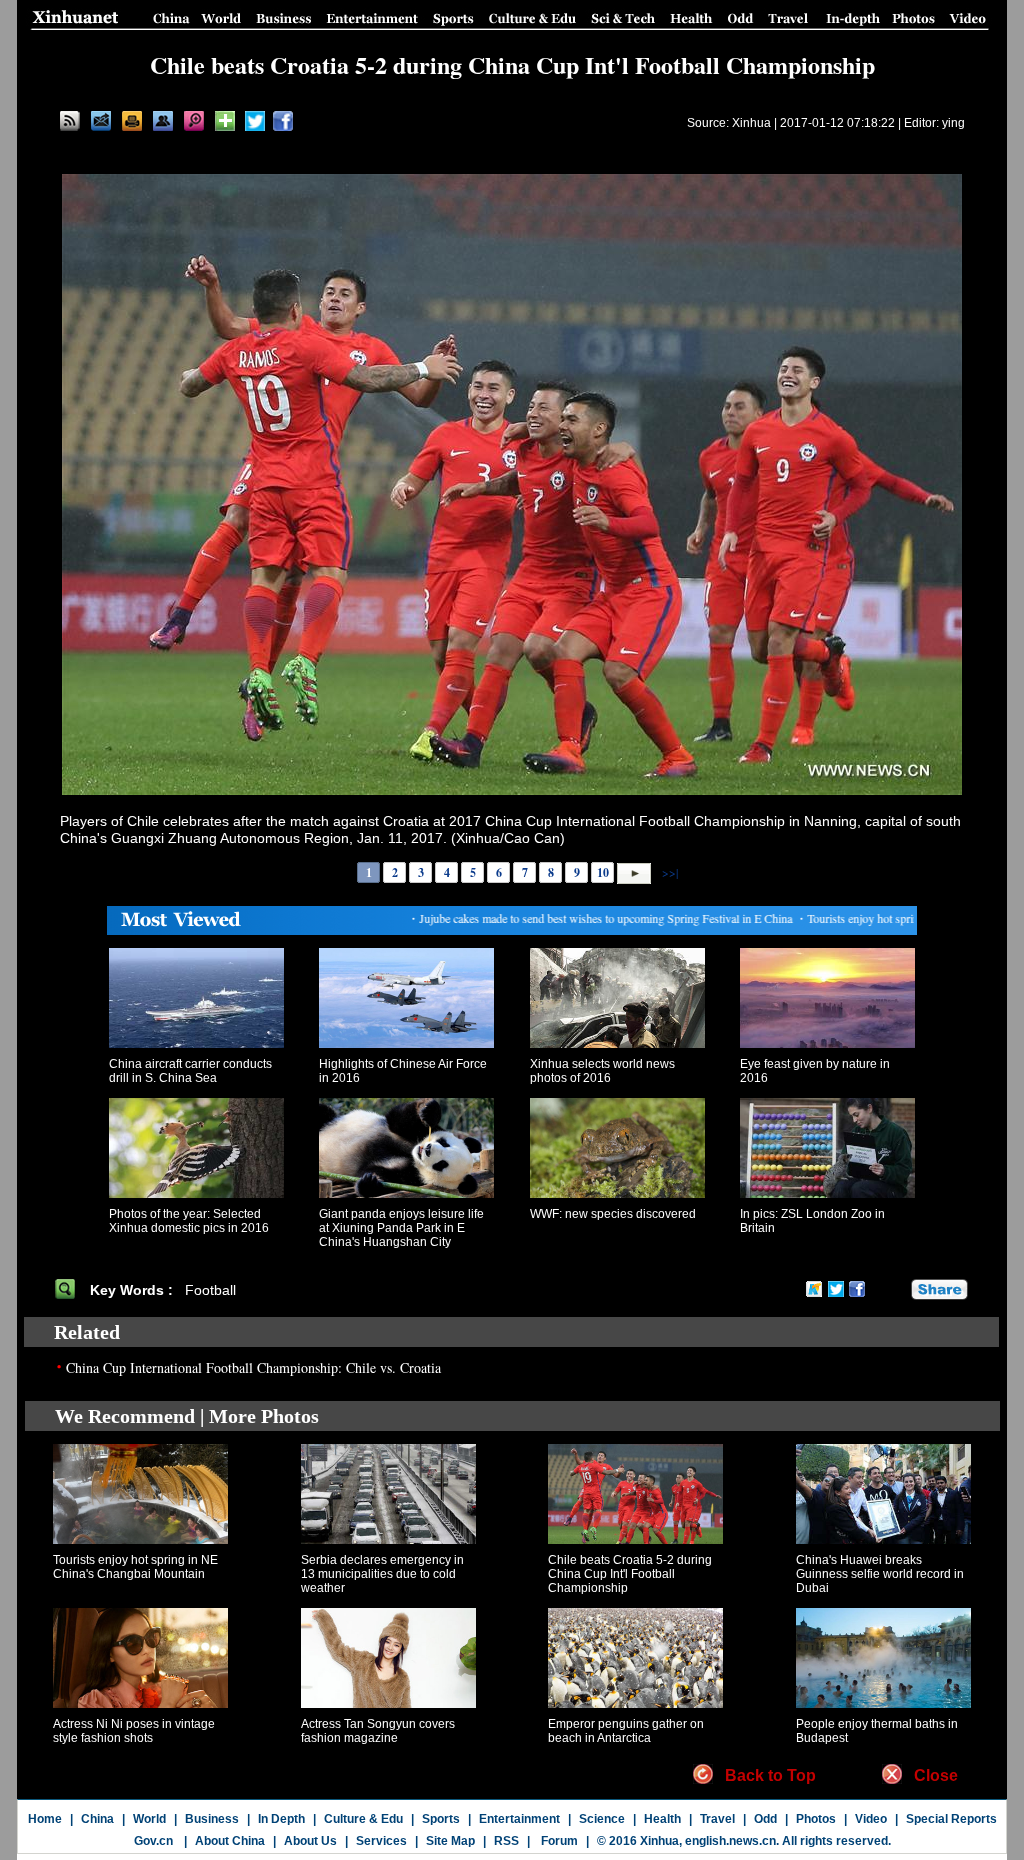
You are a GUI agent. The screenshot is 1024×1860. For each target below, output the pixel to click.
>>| (668, 872)
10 (603, 872)
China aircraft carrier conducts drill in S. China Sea (190, 1071)
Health (662, 1819)
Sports (441, 1819)
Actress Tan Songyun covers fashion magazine (378, 1731)
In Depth (281, 1819)
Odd (765, 1819)
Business (212, 1819)
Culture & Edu (363, 1819)
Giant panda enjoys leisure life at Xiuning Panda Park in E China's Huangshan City (401, 1228)
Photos (816, 1819)
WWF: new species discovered (613, 1214)
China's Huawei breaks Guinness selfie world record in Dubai (880, 1574)
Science (602, 1819)
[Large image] (194, 121)
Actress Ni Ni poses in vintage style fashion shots (134, 1731)
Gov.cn (153, 1841)
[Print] (132, 121)
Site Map (450, 1841)
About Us (310, 1841)
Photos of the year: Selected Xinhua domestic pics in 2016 (189, 1221)
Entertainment (519, 1819)
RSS (506, 1841)
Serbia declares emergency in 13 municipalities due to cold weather (382, 1574)
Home (45, 1819)
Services (381, 1841)
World (149, 1819)
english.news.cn (730, 1841)
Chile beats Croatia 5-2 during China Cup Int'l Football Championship (630, 1574)
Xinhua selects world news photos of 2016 (602, 1071)
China (97, 1819)
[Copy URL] (163, 121)
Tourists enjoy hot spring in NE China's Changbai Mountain (135, 1567)
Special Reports (951, 1819)
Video (871, 1819)
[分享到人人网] (897, 1289)
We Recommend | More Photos (187, 1416)
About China (230, 1841)
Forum (558, 1841)
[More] (225, 121)
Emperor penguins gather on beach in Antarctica (626, 1731)
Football (212, 1290)
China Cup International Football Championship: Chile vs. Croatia (253, 1367)
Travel (717, 1819)
